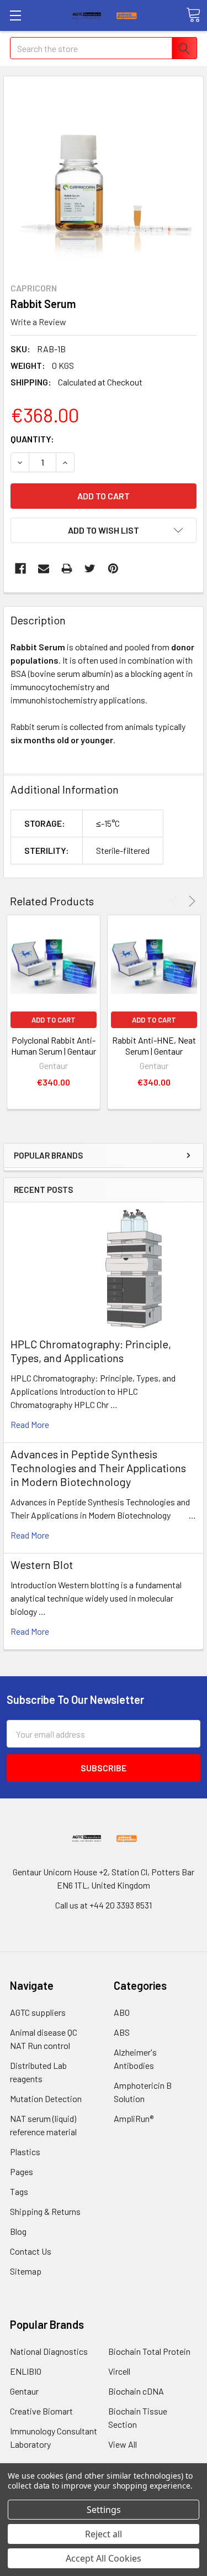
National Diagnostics (49, 2351)
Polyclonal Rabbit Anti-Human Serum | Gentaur (54, 1045)
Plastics (25, 2152)
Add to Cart (54, 1020)
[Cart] (193, 15)
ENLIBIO (26, 2371)
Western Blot (42, 1565)
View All (123, 2444)
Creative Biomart (41, 2411)
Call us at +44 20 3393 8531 (104, 1905)
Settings (104, 2510)
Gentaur (24, 2391)
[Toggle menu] (15, 15)
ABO (122, 2012)
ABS (122, 2032)
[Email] (44, 569)
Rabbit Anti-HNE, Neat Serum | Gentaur (154, 1045)
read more (30, 1424)
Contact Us (31, 2251)
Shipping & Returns (45, 2211)
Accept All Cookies (104, 2558)
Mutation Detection (46, 2098)
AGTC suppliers (38, 2012)
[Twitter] (90, 569)
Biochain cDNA (136, 2391)
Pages (22, 2171)
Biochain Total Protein (149, 2351)
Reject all (104, 2534)
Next (190, 901)
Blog (18, 2231)
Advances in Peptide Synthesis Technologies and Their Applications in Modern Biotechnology (98, 1468)
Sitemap (26, 2271)
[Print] (67, 569)
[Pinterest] (113, 569)
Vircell (119, 2371)
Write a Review (38, 322)
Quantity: (32, 439)
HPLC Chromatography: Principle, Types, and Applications (91, 1351)
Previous (176, 901)
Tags (19, 2191)
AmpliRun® (134, 2118)
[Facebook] (20, 569)
